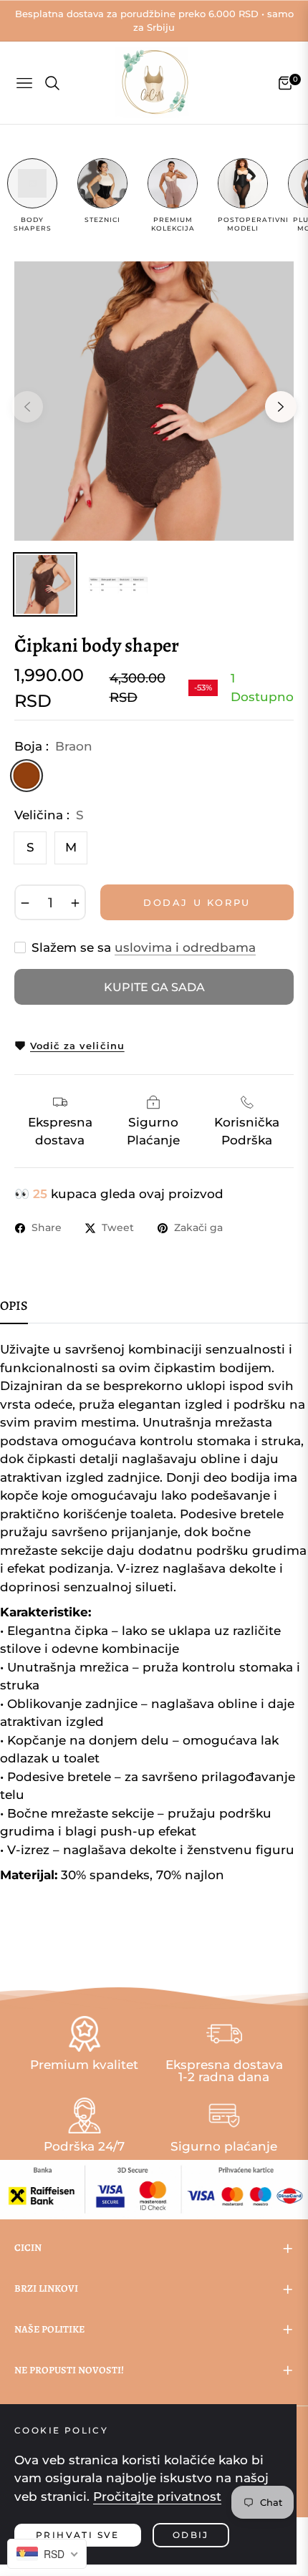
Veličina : (49, 815)
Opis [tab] (14, 1306)
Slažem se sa (144, 947)
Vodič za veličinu (77, 1046)
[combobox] (47, 2554)
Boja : (53, 746)
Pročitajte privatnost (157, 2497)
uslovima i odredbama (185, 947)
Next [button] (281, 407)
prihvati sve (78, 2535)
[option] (154, 401)
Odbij (191, 2535)
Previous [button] (27, 407)
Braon (26, 775)
